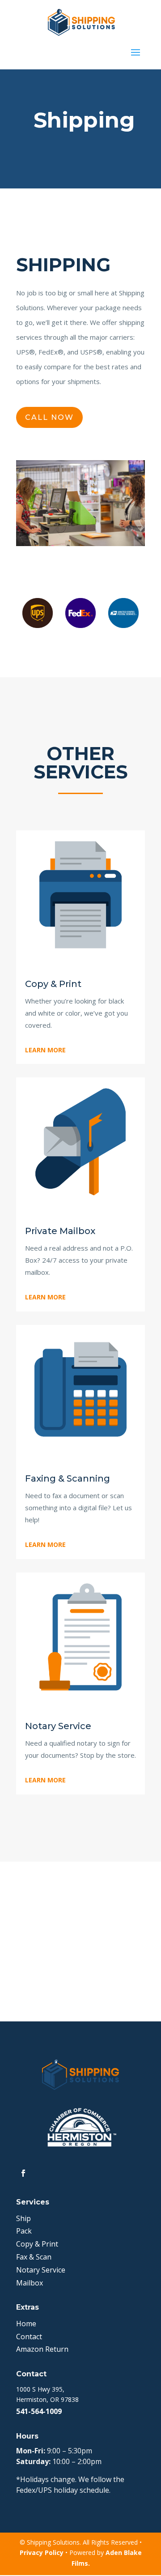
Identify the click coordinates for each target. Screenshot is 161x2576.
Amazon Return (42, 2349)
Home (26, 2324)
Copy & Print (37, 2244)
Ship (23, 2218)
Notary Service (41, 2270)
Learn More (45, 1050)
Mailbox (30, 2283)
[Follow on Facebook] (23, 2173)
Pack (24, 2231)
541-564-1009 (39, 2411)
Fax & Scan (34, 2257)
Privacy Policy (42, 2553)
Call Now (49, 417)
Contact (29, 2337)
